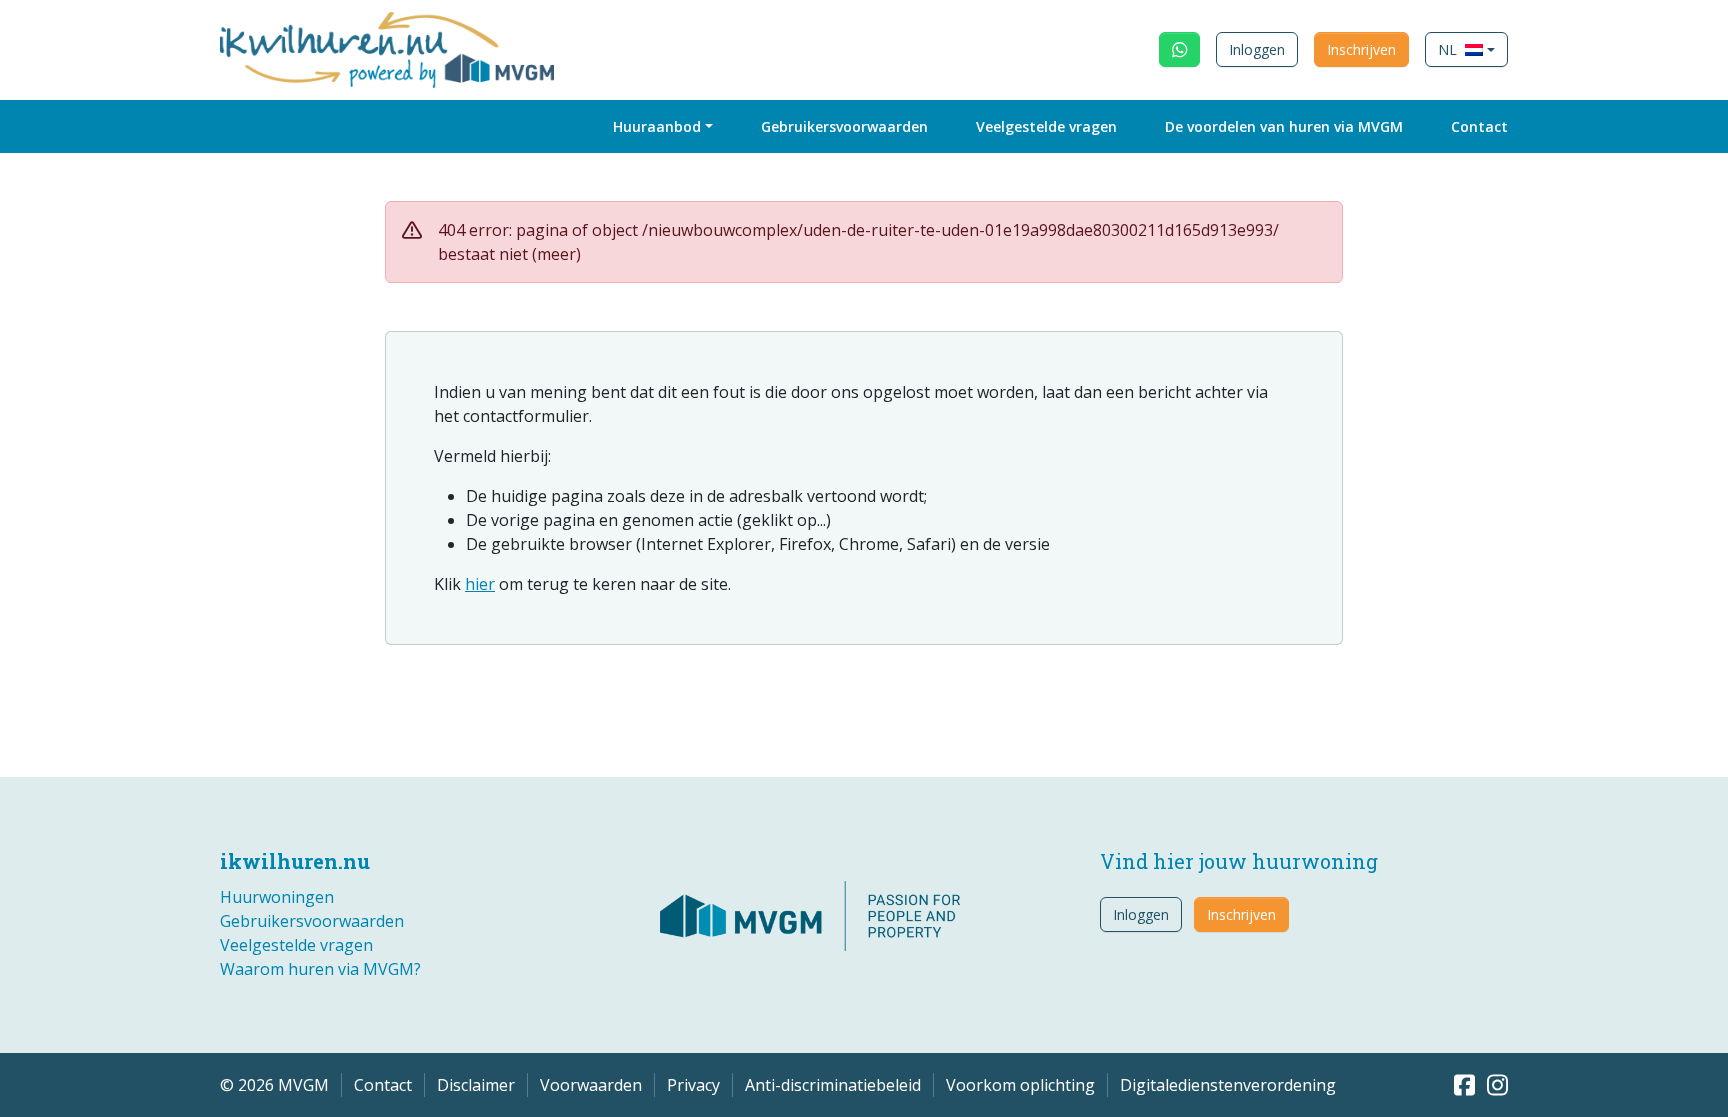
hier (480, 584)
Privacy (693, 1085)
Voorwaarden (591, 1085)
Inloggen (1257, 49)
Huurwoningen (277, 897)
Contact (1479, 126)
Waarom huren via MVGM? (320, 969)
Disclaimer (476, 1085)
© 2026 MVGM (274, 1085)
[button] (1466, 49)
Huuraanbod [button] (657, 126)
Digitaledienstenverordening (1228, 1085)
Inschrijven (1361, 49)
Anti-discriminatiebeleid (833, 1085)
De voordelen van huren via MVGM (1284, 126)
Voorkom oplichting (1020, 1085)
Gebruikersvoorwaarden (844, 126)
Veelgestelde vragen (1046, 126)
